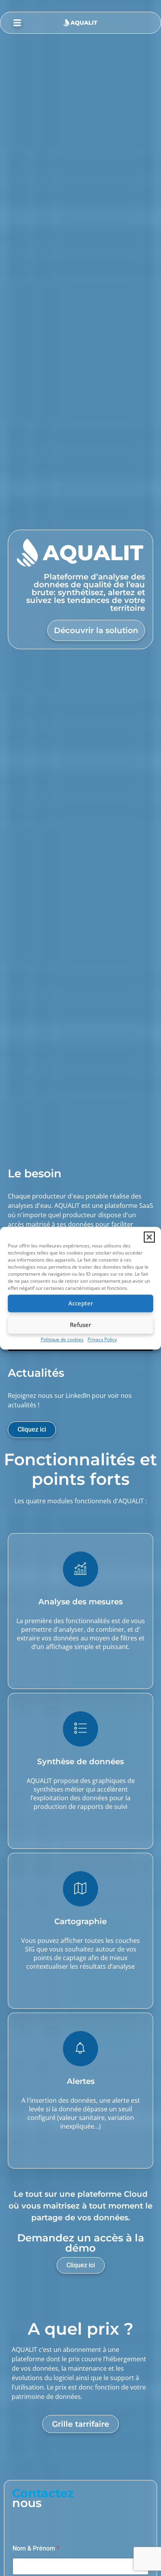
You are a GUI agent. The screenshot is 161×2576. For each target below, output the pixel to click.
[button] (149, 1237)
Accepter (81, 1303)
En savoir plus (81, 1670)
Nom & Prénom (36, 2548)
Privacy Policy (102, 1339)
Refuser (80, 1325)
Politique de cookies (62, 1339)
